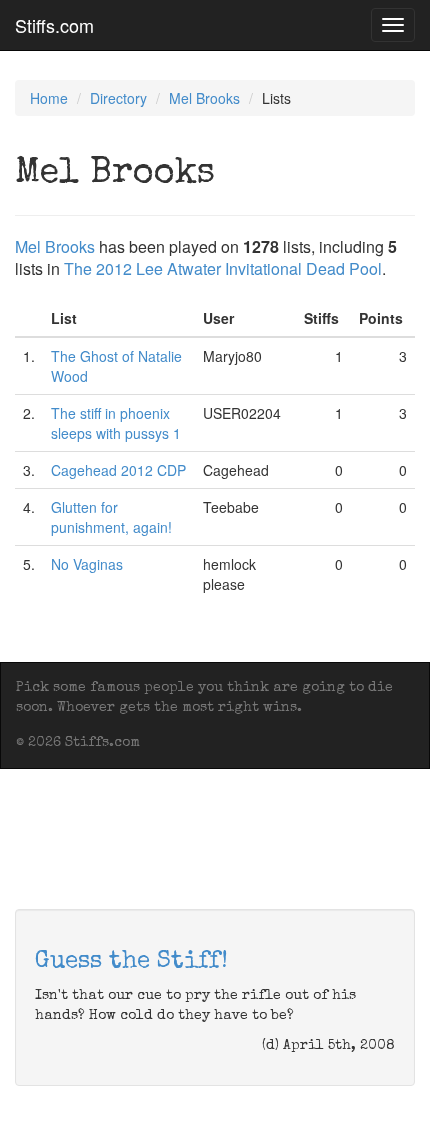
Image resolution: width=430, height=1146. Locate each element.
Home (49, 98)
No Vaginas (87, 564)
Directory (118, 98)
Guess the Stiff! (131, 962)
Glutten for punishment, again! (111, 517)
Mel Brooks (204, 98)
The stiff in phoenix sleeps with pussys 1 (116, 423)
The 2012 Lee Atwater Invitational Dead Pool (223, 268)
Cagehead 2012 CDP (118, 470)
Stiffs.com (54, 25)
